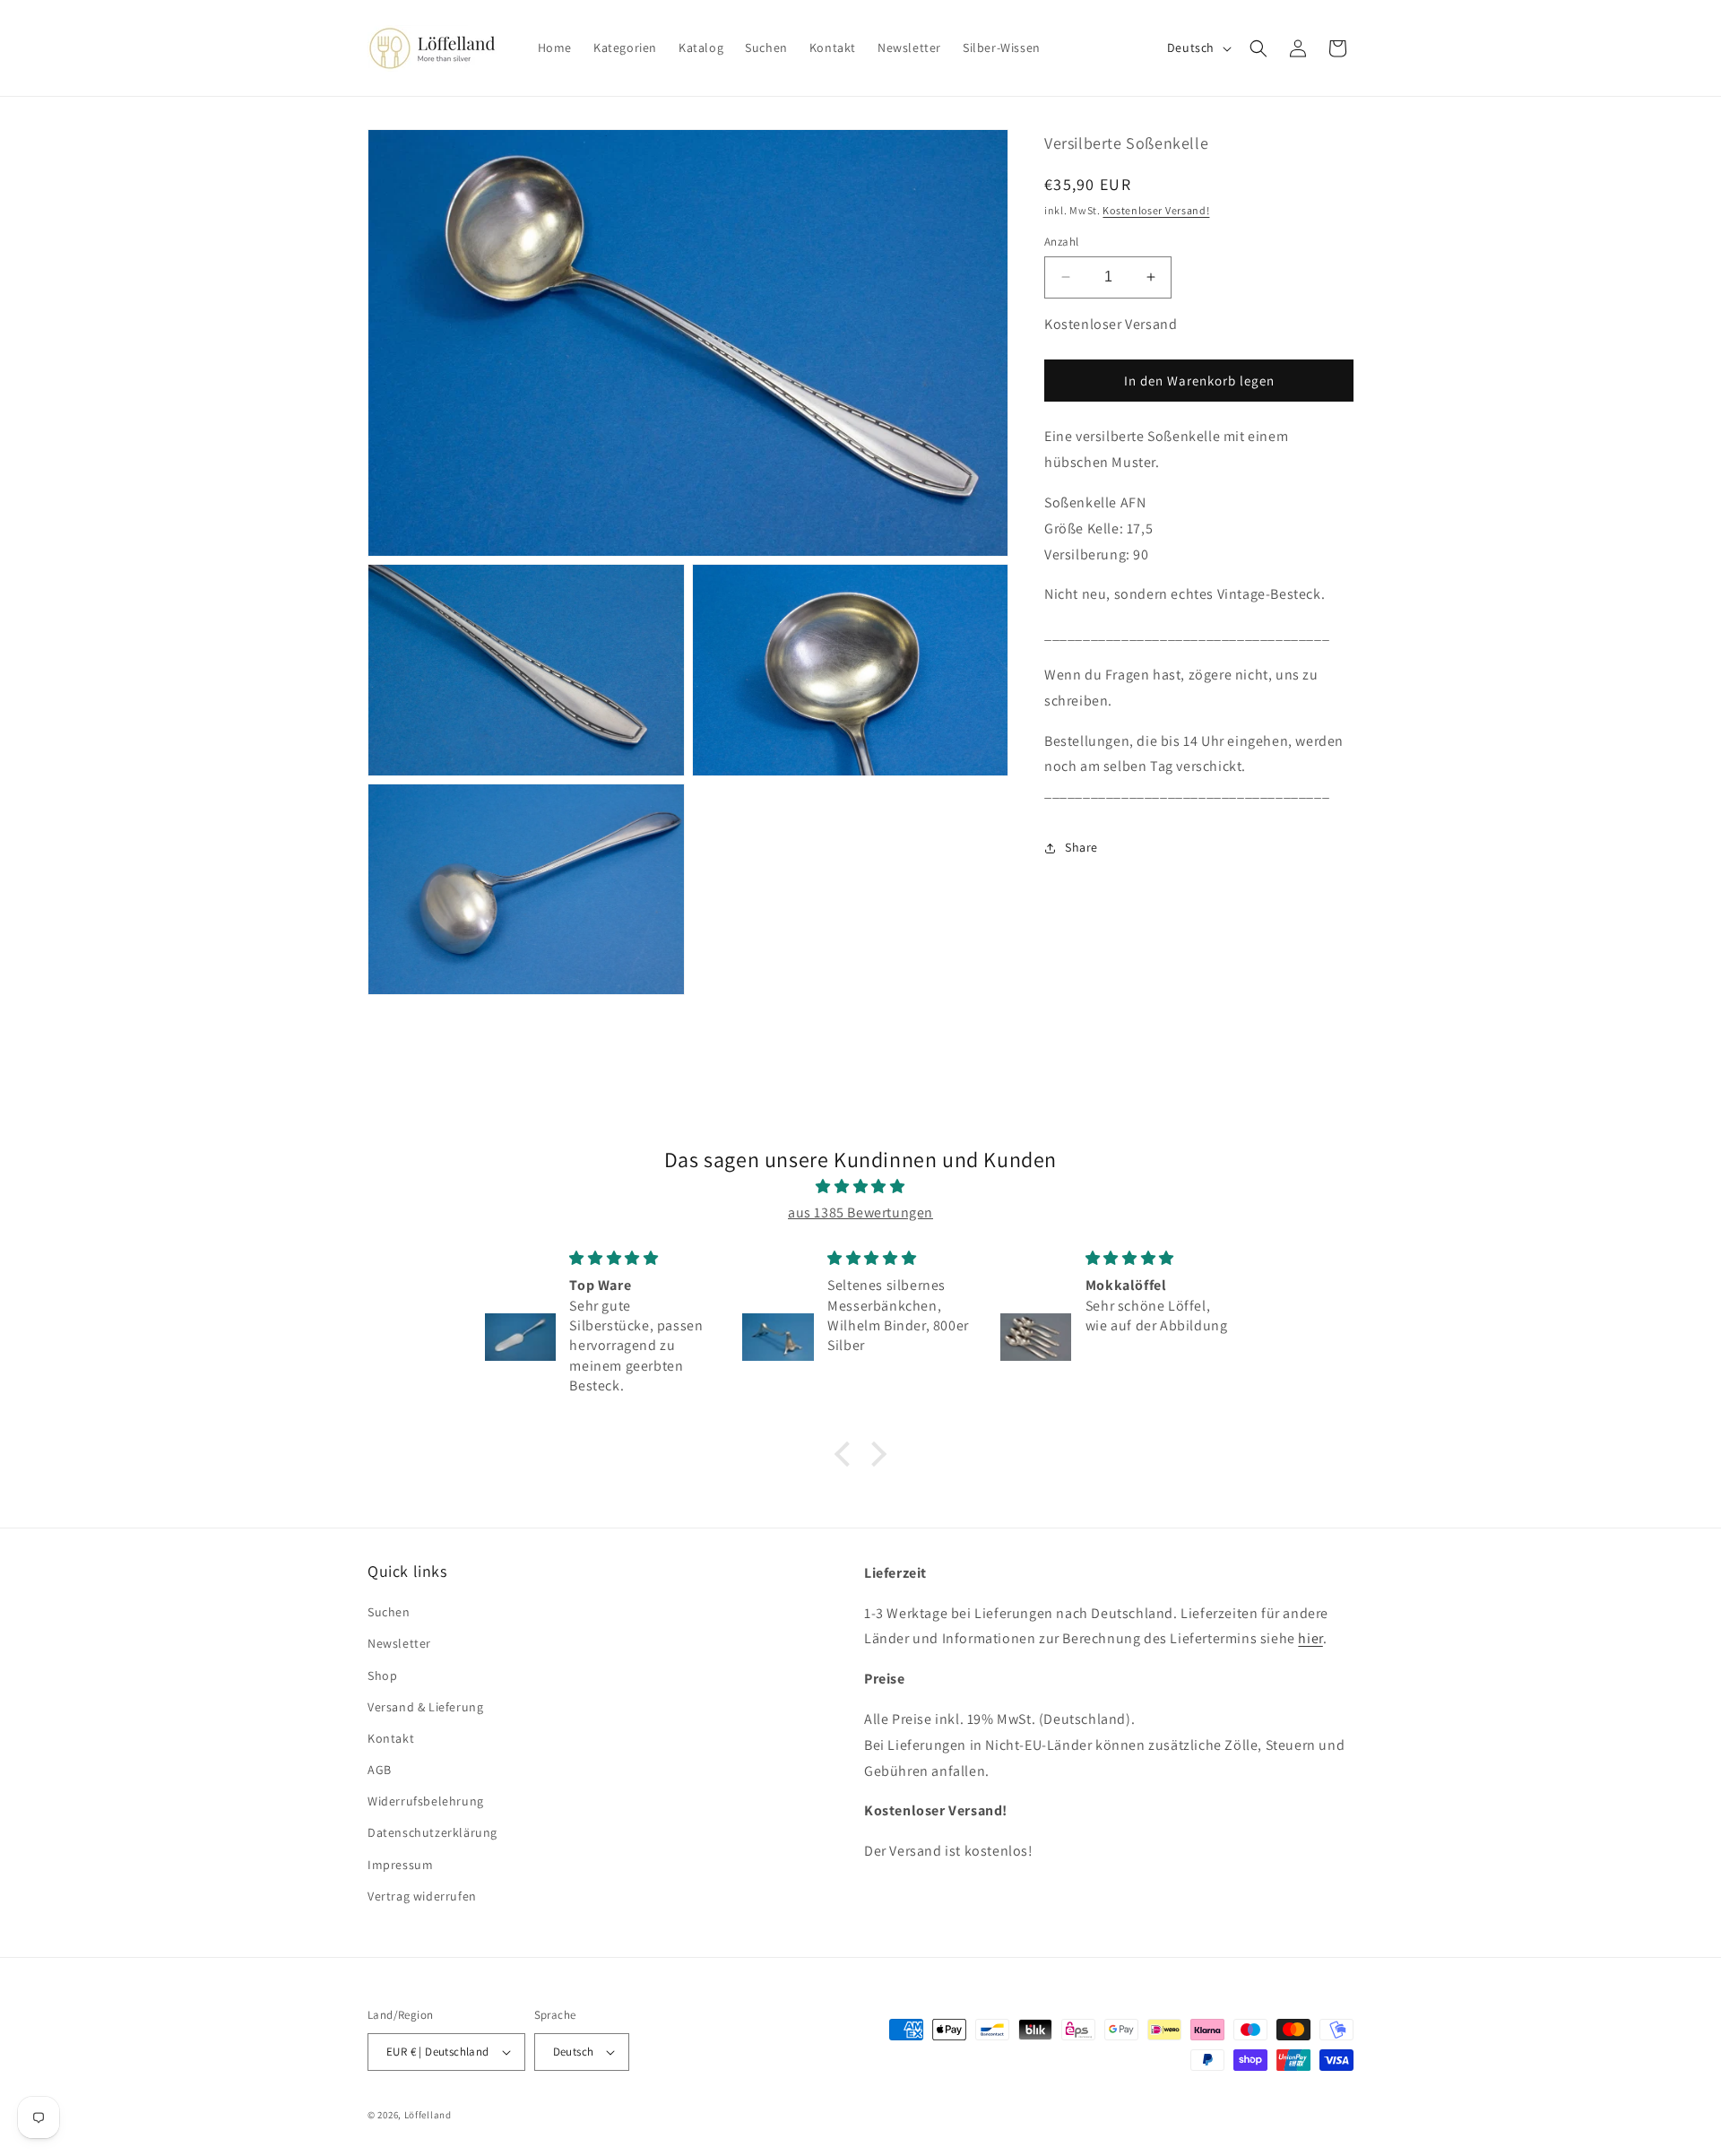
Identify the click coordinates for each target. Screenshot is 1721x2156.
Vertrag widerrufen (422, 1896)
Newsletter (399, 1643)
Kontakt (391, 1738)
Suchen (389, 1612)
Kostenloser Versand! (1156, 209)
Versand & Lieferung (425, 1707)
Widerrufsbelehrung (426, 1801)
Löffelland (428, 2115)
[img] (860, 1187)
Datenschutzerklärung (432, 1832)
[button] (1258, 48)
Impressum (400, 1865)
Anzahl (1061, 242)
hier (1310, 1638)
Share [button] (1081, 847)
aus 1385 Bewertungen (860, 1212)
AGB (380, 1770)
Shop (382, 1675)
